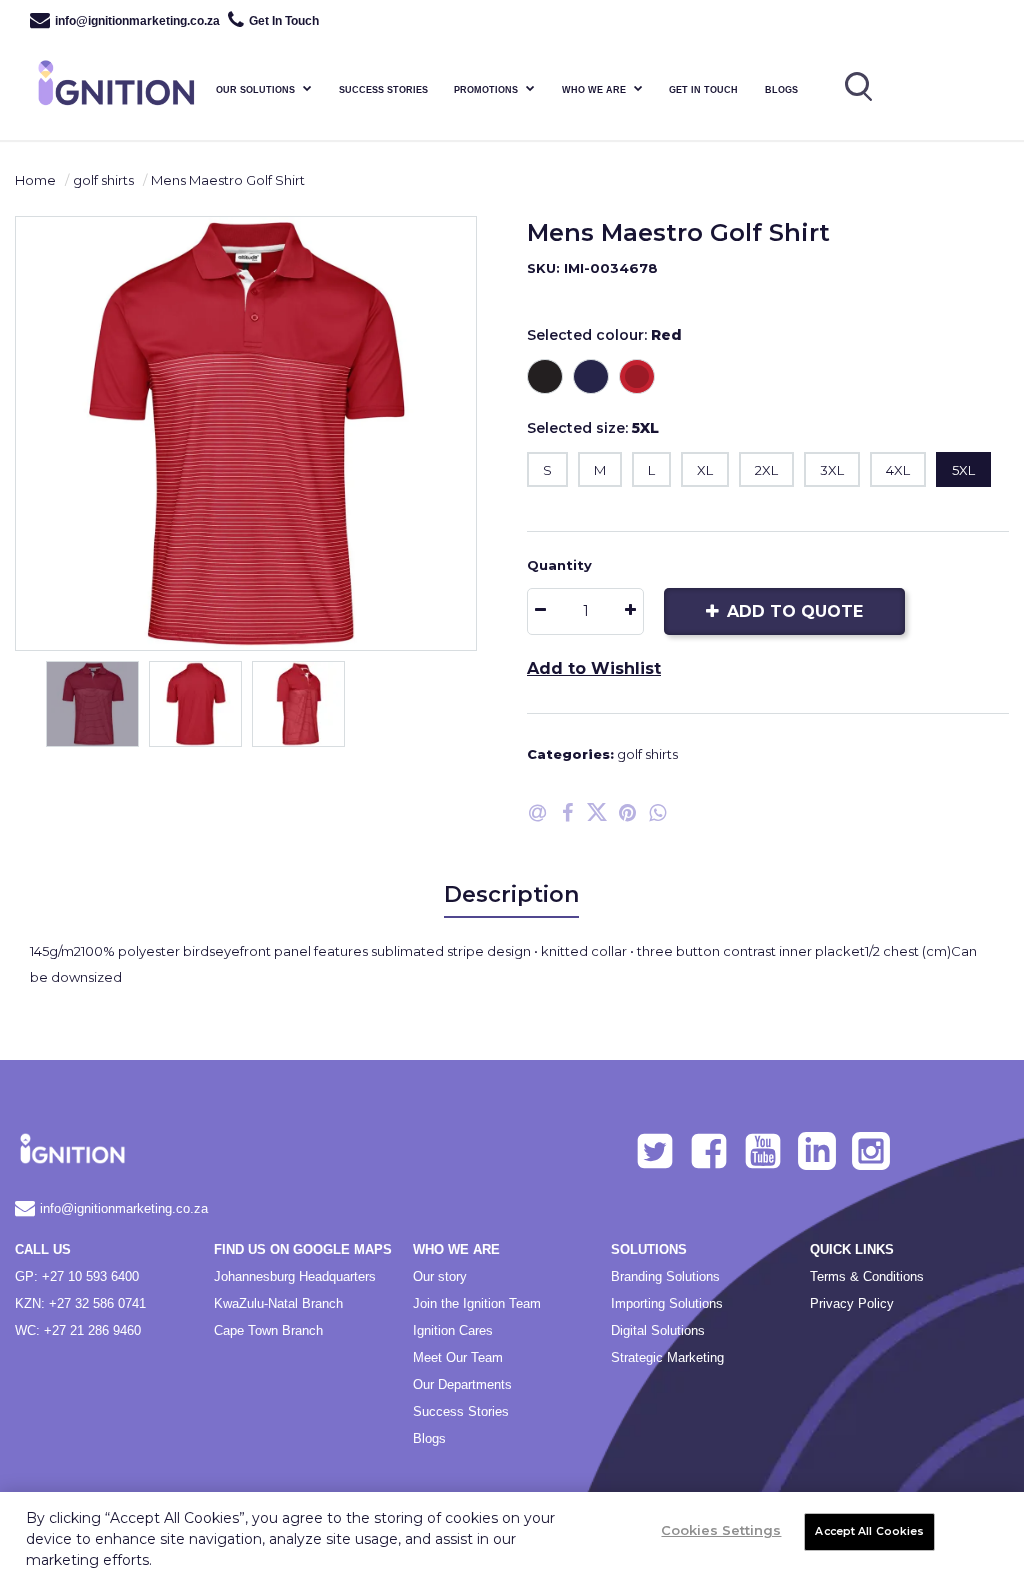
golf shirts (103, 180)
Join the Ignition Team (477, 1303)
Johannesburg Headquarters (295, 1276)
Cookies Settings (721, 1530)
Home (35, 180)
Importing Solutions (667, 1303)
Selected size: (593, 428)
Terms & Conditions (867, 1276)
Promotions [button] (486, 90)
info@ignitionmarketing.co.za (137, 21)
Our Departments (462, 1384)
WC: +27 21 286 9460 (78, 1330)
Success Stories (461, 1411)
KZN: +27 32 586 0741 (80, 1303)
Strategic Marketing (667, 1357)
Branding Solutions (665, 1276)
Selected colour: (604, 335)
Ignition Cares (453, 1330)
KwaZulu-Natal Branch (278, 1303)
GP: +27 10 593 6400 (77, 1276)
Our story (440, 1276)
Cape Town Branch (268, 1330)
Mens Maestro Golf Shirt (228, 180)
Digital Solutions (658, 1330)
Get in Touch (703, 90)
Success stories (383, 90)
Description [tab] (511, 894)
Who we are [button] (594, 90)
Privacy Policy (852, 1303)
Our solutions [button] (255, 90)
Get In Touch (284, 21)
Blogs (781, 90)
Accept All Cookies (869, 1531)
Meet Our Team (458, 1357)
